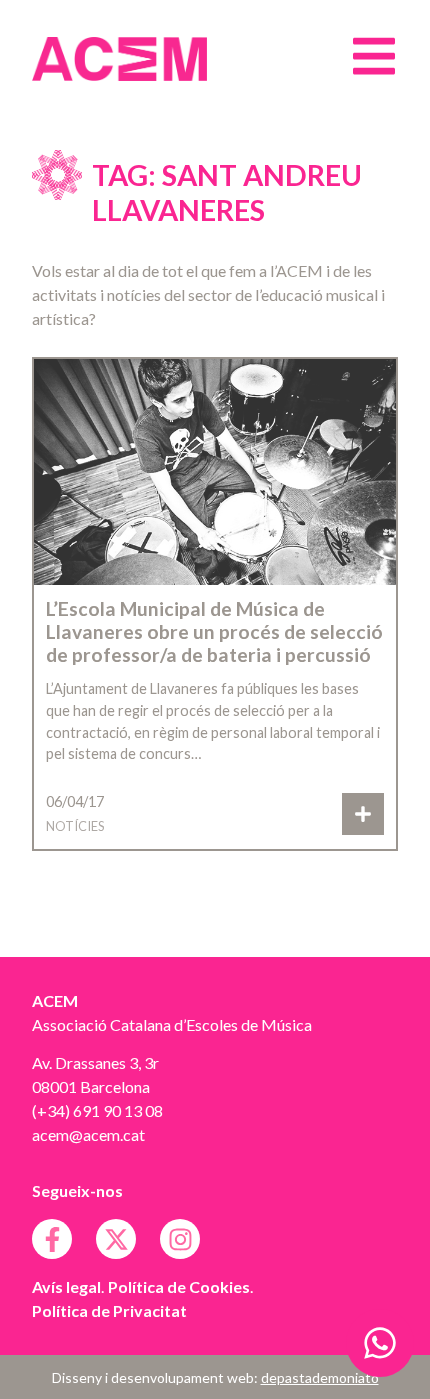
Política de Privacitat (109, 1310)
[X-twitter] (116, 1239)
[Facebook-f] (52, 1239)
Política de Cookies (179, 1286)
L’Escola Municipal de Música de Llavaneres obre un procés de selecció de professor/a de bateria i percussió (214, 631)
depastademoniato (320, 1377)
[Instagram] (180, 1239)
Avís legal (66, 1286)
